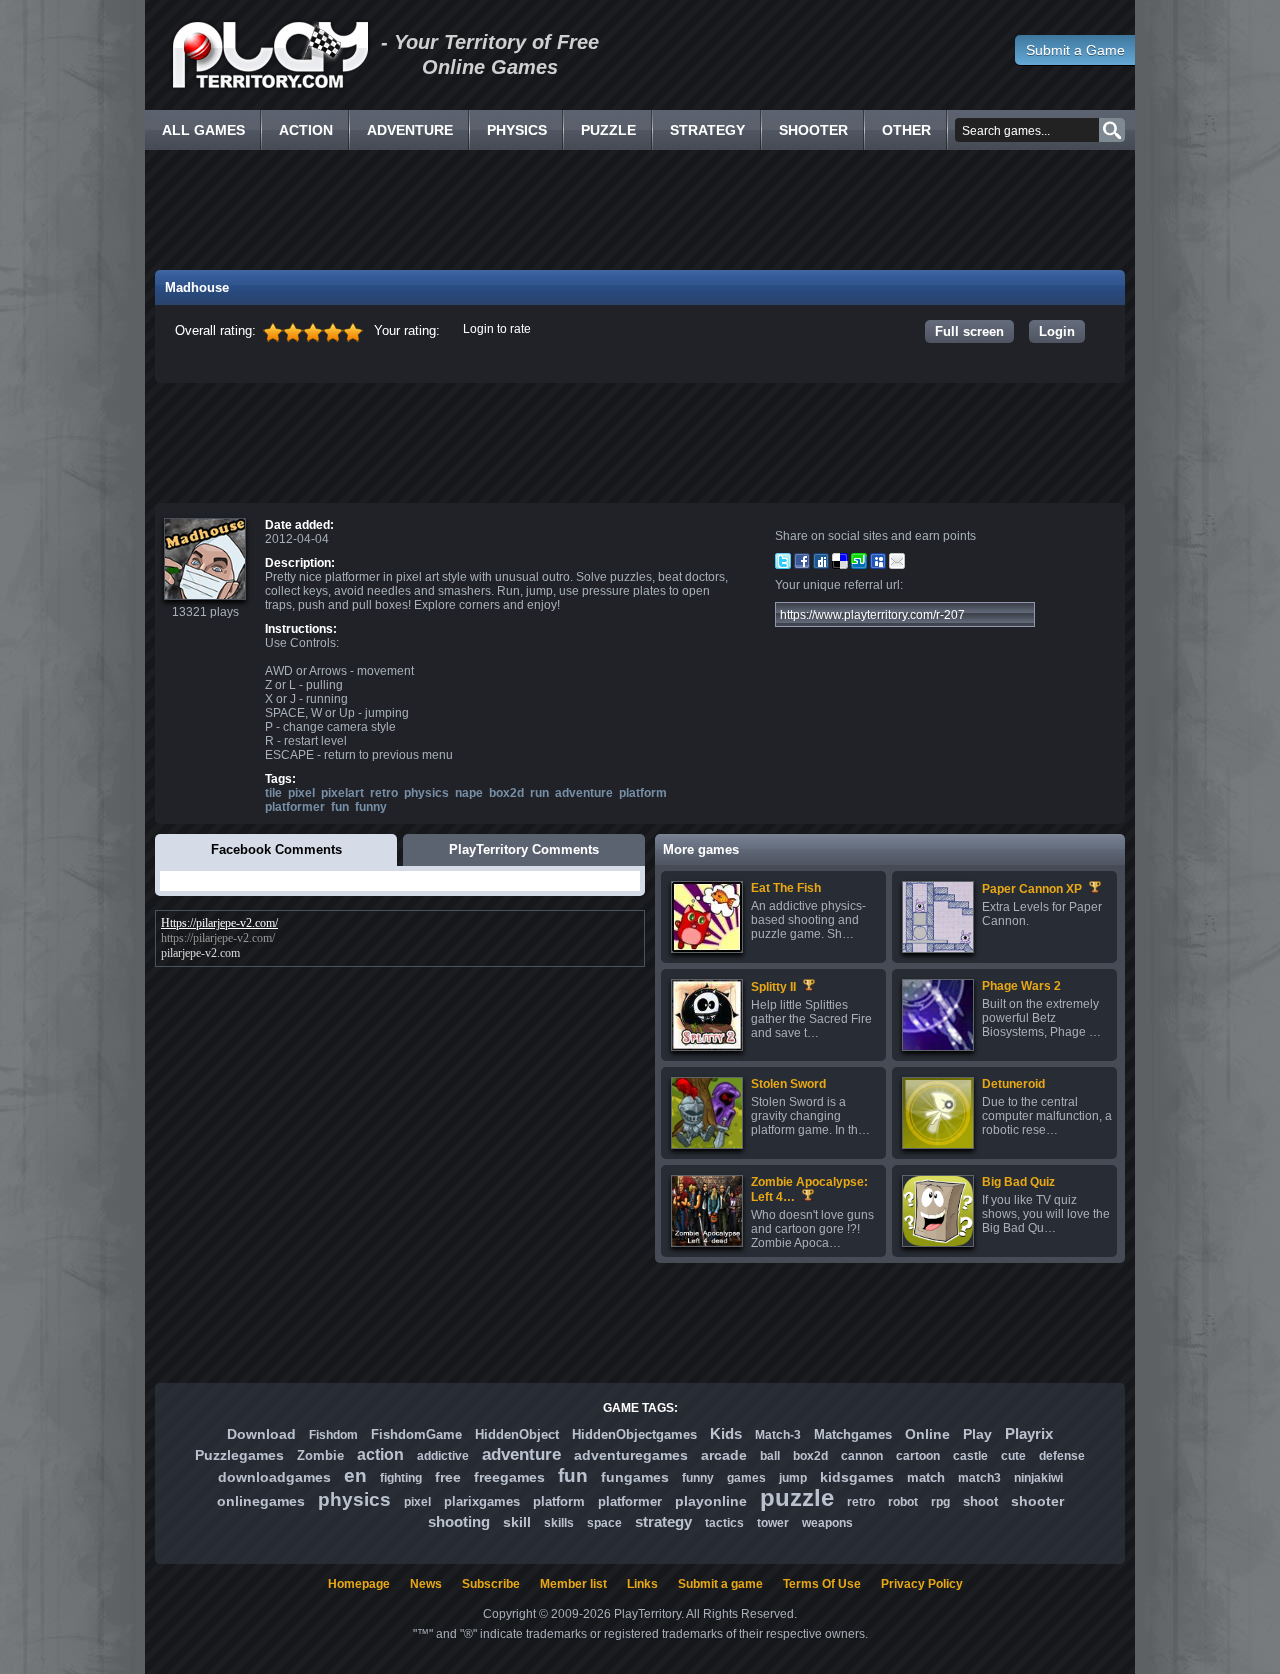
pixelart (342, 793)
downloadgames (274, 1477)
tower (773, 1523)
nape (469, 793)
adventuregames (631, 1455)
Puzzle (608, 130)
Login (1057, 331)
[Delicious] (840, 565)
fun (340, 807)
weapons (827, 1523)
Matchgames (853, 1434)
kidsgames (857, 1477)
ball (770, 1456)
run (539, 793)
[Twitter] (783, 565)
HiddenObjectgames (634, 1434)
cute (1013, 1456)
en (355, 1475)
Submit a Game (1075, 50)
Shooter (813, 130)
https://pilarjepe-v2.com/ (218, 938)
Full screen (969, 331)
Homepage (359, 1584)
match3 (979, 1478)
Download (261, 1434)
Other (906, 130)
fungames (635, 1477)
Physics (517, 130)
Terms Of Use (822, 1584)
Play (977, 1434)
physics (426, 793)
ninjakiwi (1038, 1478)
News (426, 1584)
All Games (203, 130)
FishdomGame (416, 1434)
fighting (401, 1478)
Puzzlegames (239, 1455)
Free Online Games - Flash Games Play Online (270, 55)
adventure (584, 793)
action (380, 1454)
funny (371, 807)
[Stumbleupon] (859, 565)
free (448, 1477)
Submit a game (720, 1584)
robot (903, 1502)
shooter (1037, 1501)
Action (306, 130)
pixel (301, 793)
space (604, 1523)
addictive (443, 1456)
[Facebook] (802, 565)
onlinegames (261, 1501)
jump (793, 1478)
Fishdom (333, 1435)
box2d (506, 793)
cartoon (918, 1456)
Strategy (707, 130)
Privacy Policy (922, 1584)
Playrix (1029, 1433)
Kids (726, 1433)
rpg (940, 1502)
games (746, 1478)
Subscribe (491, 1584)
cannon (862, 1456)
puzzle (797, 1497)
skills (559, 1523)
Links (642, 1584)
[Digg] (821, 565)
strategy (663, 1521)
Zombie (320, 1455)
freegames (509, 1477)
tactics (724, 1523)
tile (273, 793)
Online (927, 1434)
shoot (980, 1501)
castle (970, 1456)
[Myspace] (878, 565)
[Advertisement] (640, 210)
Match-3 (778, 1435)
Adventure (410, 130)
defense (1062, 1456)
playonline (711, 1501)
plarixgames (482, 1501)
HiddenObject (517, 1434)
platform (643, 793)
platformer (295, 807)
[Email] (897, 565)
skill (517, 1522)
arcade (724, 1455)
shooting (459, 1521)
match (926, 1477)
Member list (573, 1584)
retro (384, 793)
